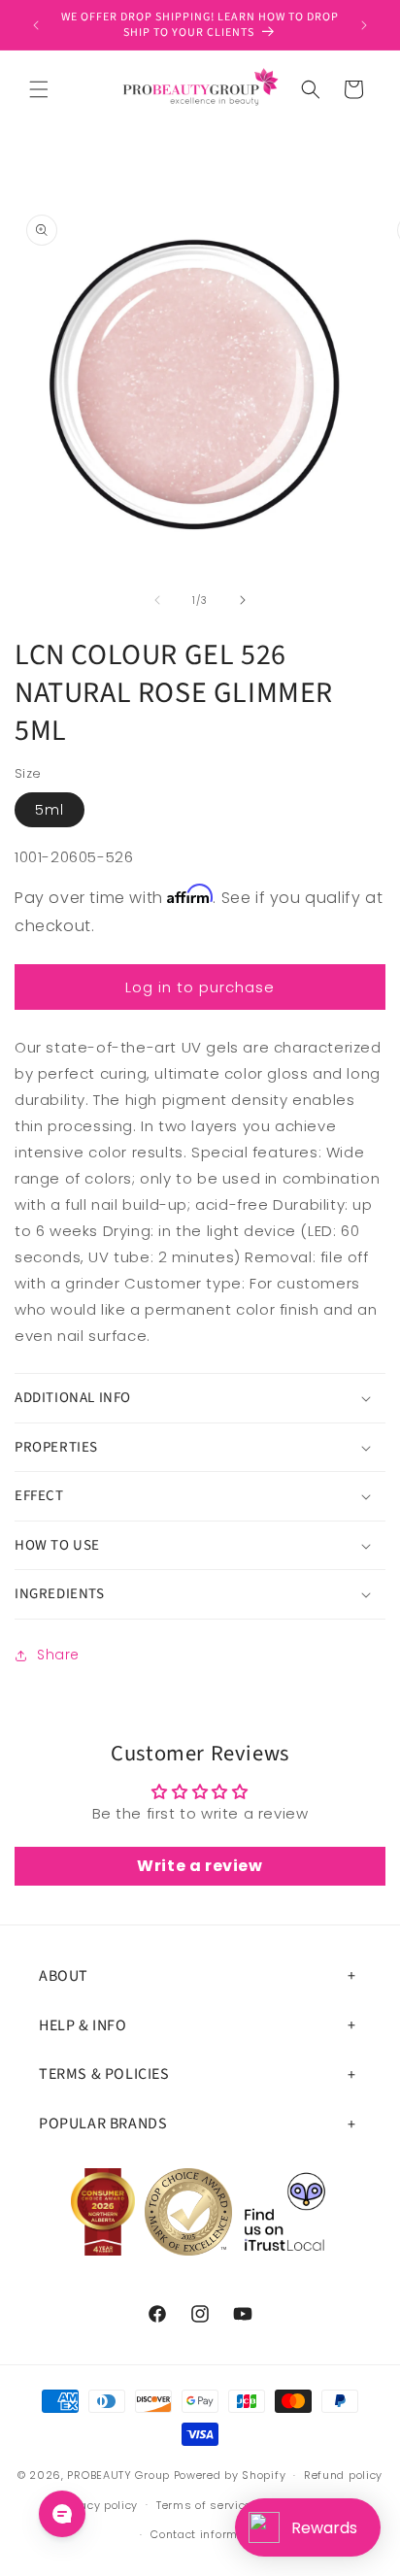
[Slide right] (243, 600)
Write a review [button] (200, 1866)
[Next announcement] (364, 25)
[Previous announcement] (36, 25)
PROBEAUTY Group (118, 2475)
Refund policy (343, 2475)
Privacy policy (98, 2505)
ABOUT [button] (64, 1976)
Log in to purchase (200, 987)
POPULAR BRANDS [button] (103, 2124)
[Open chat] (62, 2514)
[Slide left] (157, 600)
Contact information (209, 2534)
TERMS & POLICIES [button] (104, 2074)
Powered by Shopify (230, 2475)
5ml (50, 810)
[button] (39, 89)
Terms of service (204, 2505)
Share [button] (58, 1655)
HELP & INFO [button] (83, 2025)
